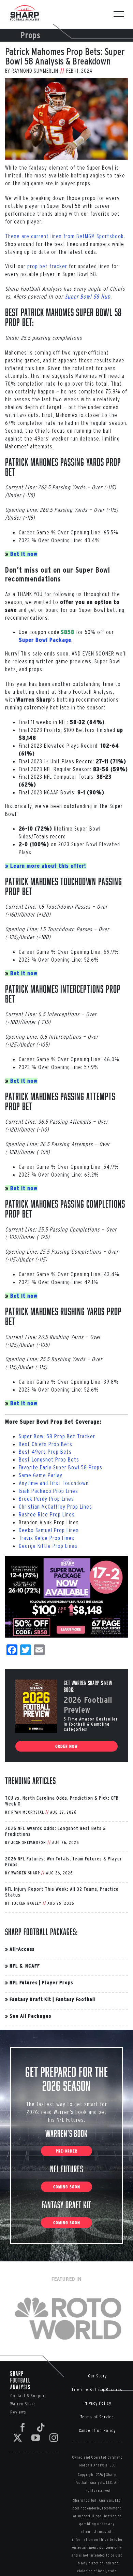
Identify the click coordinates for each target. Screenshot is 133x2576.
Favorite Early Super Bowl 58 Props (61, 1467)
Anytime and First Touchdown (54, 1483)
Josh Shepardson (29, 1843)
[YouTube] (36, 2438)
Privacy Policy (97, 2403)
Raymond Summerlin (35, 71)
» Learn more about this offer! (46, 866)
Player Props (57, 1982)
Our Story (97, 2376)
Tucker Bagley (26, 1903)
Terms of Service (97, 2417)
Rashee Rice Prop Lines (47, 1514)
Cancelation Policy (97, 2430)
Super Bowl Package (45, 640)
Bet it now (24, 554)
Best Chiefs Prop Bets (46, 1444)
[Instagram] (54, 2438)
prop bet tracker (47, 266)
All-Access (22, 1949)
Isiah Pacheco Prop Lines (48, 1491)
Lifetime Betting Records (97, 2390)
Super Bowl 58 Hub (88, 296)
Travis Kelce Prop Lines (47, 1538)
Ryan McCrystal (28, 1812)
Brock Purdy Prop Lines (46, 1499)
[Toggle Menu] (122, 15)
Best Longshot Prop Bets (49, 1459)
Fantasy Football (76, 1999)
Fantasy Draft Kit (30, 1999)
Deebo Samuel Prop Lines (49, 1530)
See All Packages (30, 2016)
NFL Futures (24, 1982)
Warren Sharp (26, 1873)
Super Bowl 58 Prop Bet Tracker (57, 1436)
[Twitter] (18, 2438)
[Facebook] (23, 2427)
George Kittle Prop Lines (48, 1546)
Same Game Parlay (41, 1475)
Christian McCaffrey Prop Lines (55, 1506)
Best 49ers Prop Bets (45, 1451)
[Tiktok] (41, 2427)
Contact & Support (28, 2396)
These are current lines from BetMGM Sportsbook (64, 236)
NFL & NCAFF (25, 1966)
